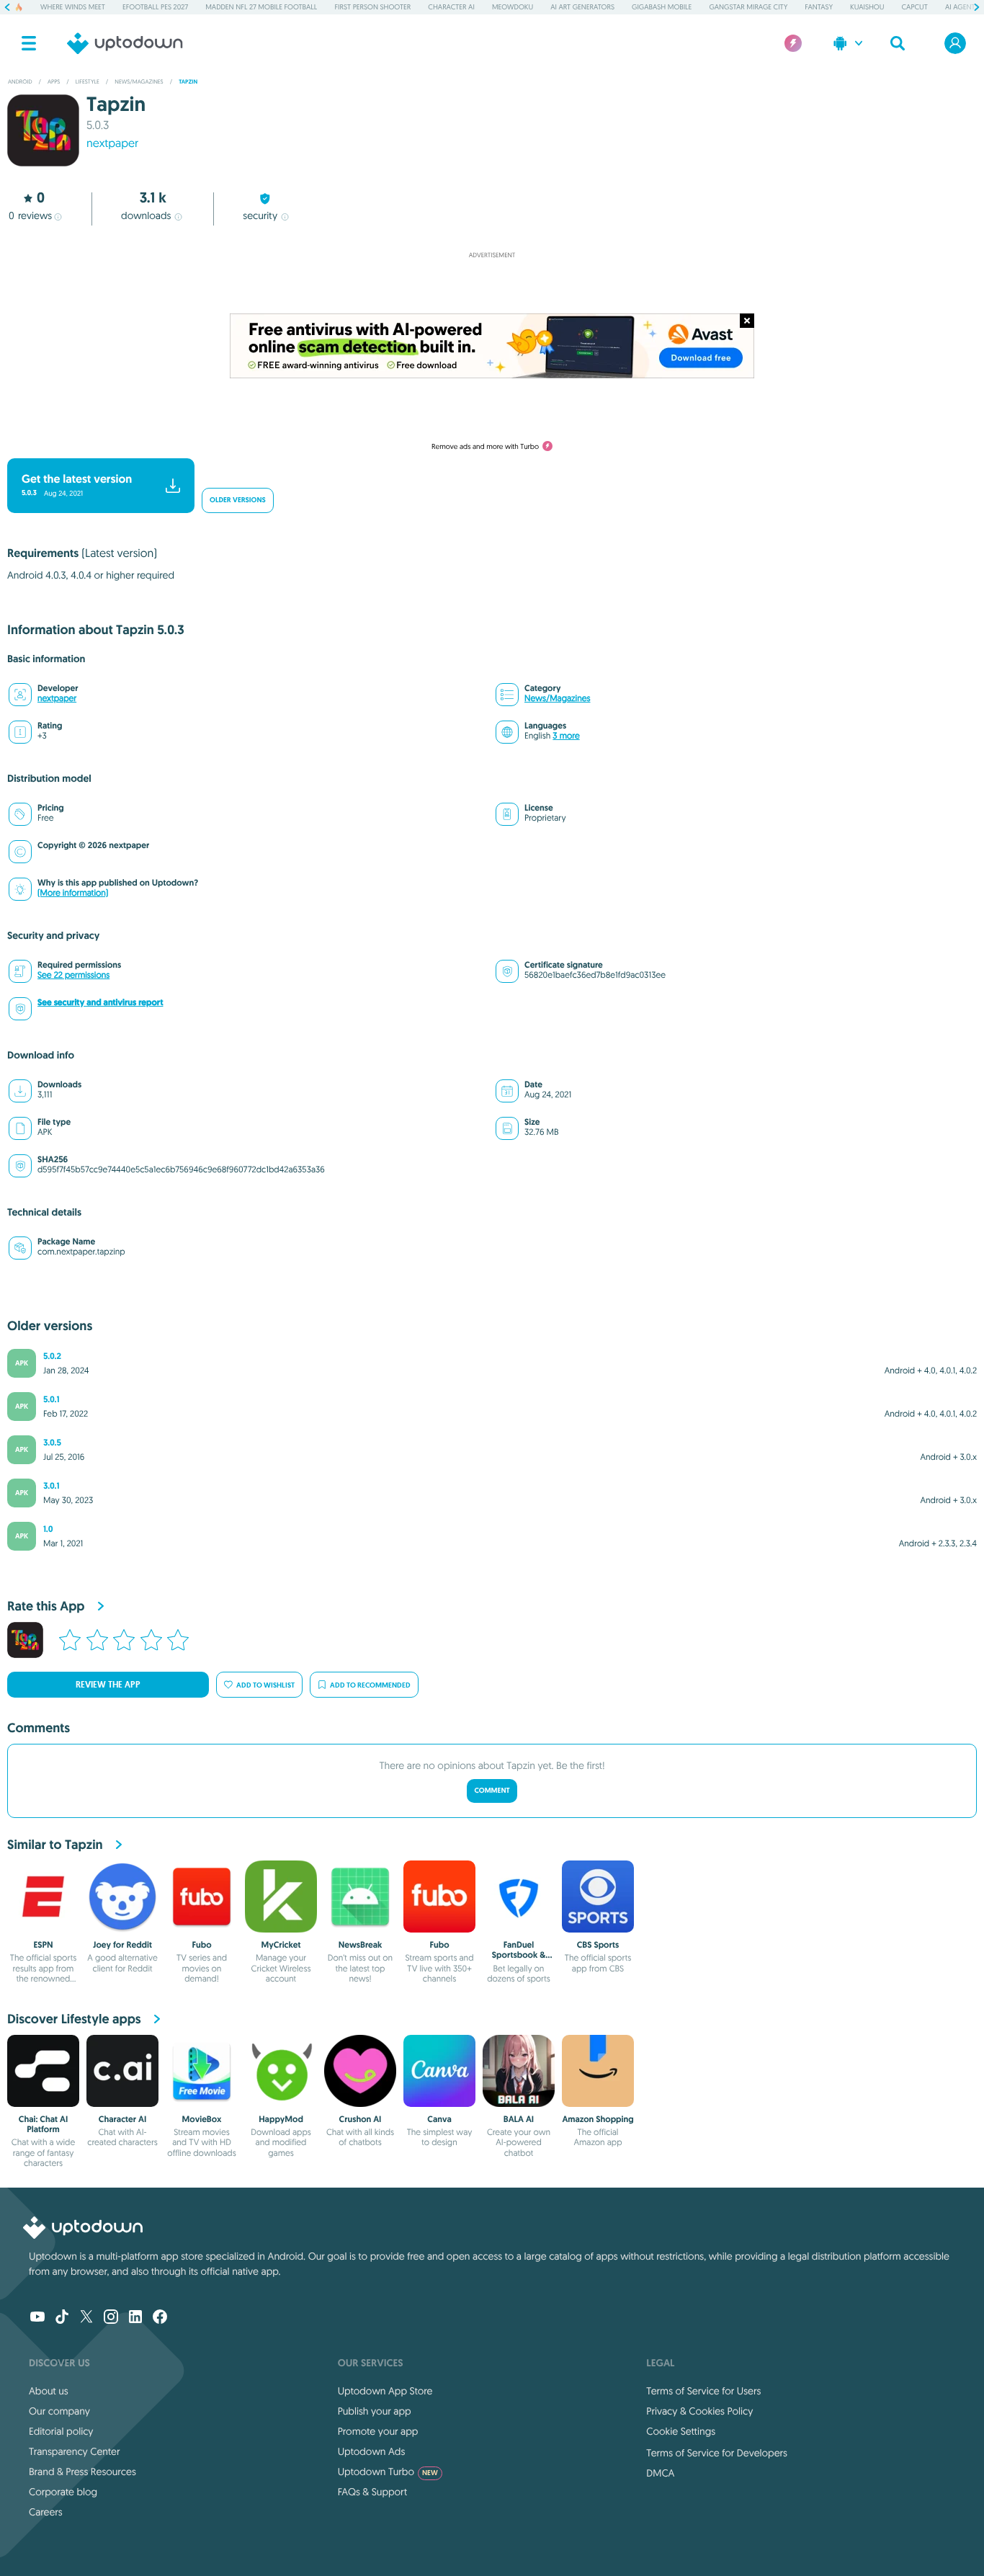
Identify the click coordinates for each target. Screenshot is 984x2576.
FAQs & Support (372, 2492)
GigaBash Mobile (662, 7)
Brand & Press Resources (82, 2472)
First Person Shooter (372, 7)
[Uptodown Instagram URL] (111, 2318)
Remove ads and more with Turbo (485, 446)
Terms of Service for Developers (717, 2453)
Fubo (201, 1945)
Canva (439, 2119)
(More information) (73, 893)
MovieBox (202, 2119)
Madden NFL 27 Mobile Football (261, 7)
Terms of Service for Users (703, 2391)
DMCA (660, 2473)
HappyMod (281, 2119)
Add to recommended (370, 1685)
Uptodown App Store (385, 2391)
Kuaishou (867, 7)
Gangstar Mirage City (748, 7)
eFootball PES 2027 (155, 7)
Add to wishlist (265, 1685)
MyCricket (281, 1945)
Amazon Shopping (598, 2119)
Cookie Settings (681, 2431)
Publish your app (375, 2411)
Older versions (238, 500)
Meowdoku (513, 7)
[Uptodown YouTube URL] (37, 2318)
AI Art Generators (582, 7)
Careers (46, 2512)
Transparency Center (75, 2451)
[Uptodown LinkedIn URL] (135, 2318)
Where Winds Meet (73, 7)
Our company (59, 2411)
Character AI (451, 7)
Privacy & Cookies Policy (699, 2411)
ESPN (43, 1945)
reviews (30, 215)
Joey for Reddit (122, 1945)
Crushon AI (361, 2119)
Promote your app (378, 2431)
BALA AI (519, 2119)
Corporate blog (63, 2492)
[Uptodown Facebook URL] (160, 2318)
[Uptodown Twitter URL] (86, 2318)
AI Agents (962, 7)
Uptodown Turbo (388, 2472)
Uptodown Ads (372, 2451)
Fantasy (819, 7)
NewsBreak (361, 1945)
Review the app (108, 1685)
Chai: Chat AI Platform (43, 2124)
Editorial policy (61, 2431)
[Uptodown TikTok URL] (62, 2318)
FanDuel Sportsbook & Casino (519, 1955)
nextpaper (57, 699)
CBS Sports (598, 1945)
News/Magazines (558, 699)
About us (49, 2391)
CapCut (915, 7)
